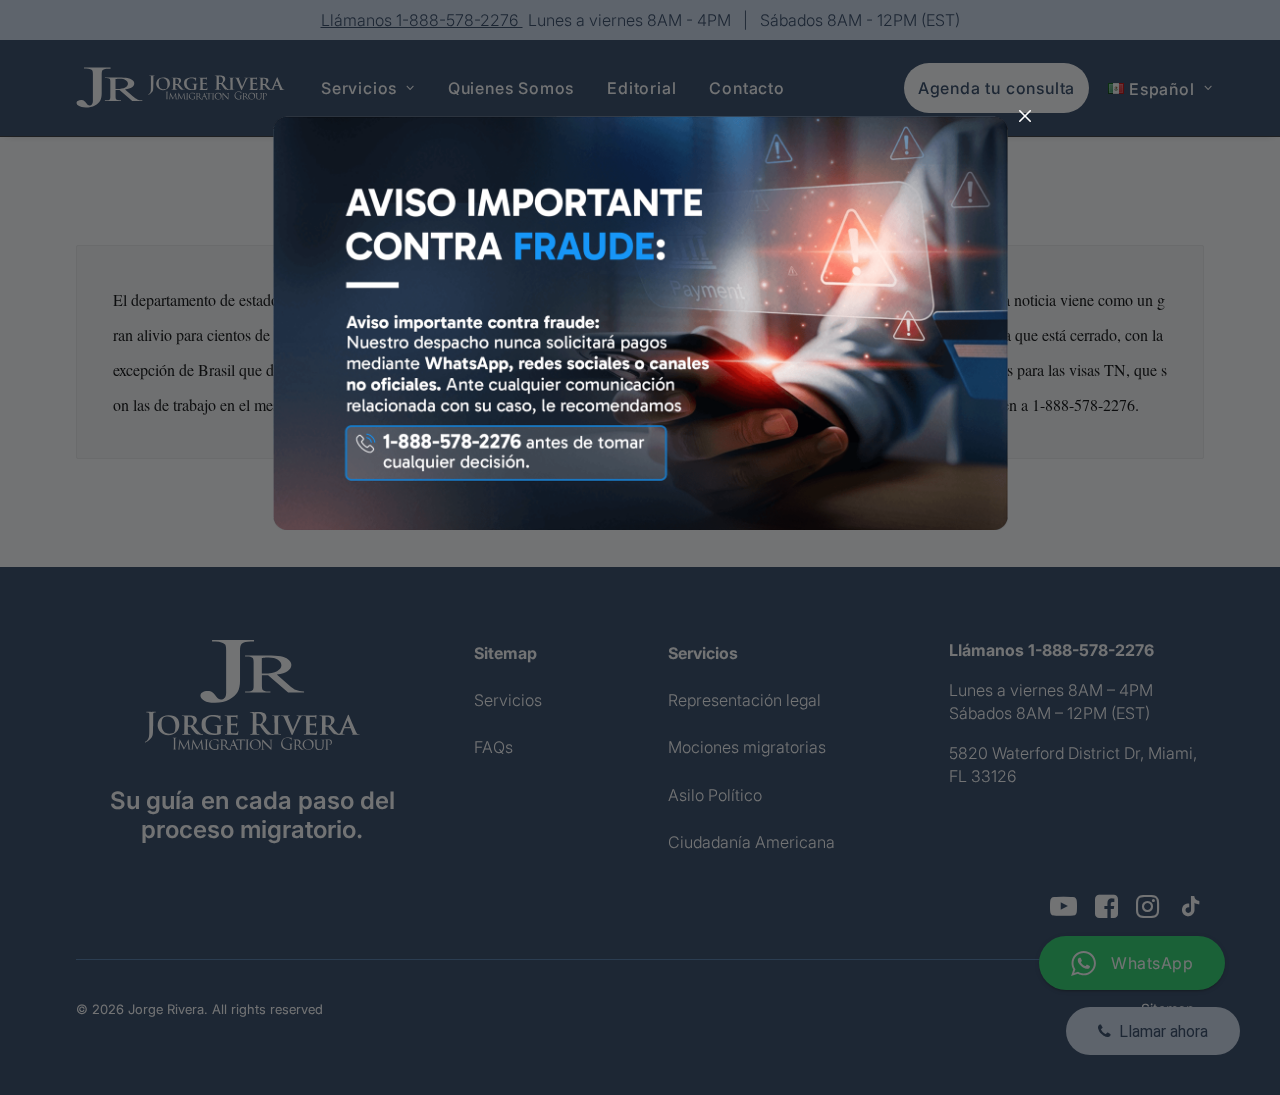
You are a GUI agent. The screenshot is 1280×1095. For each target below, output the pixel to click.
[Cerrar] (1025, 117)
